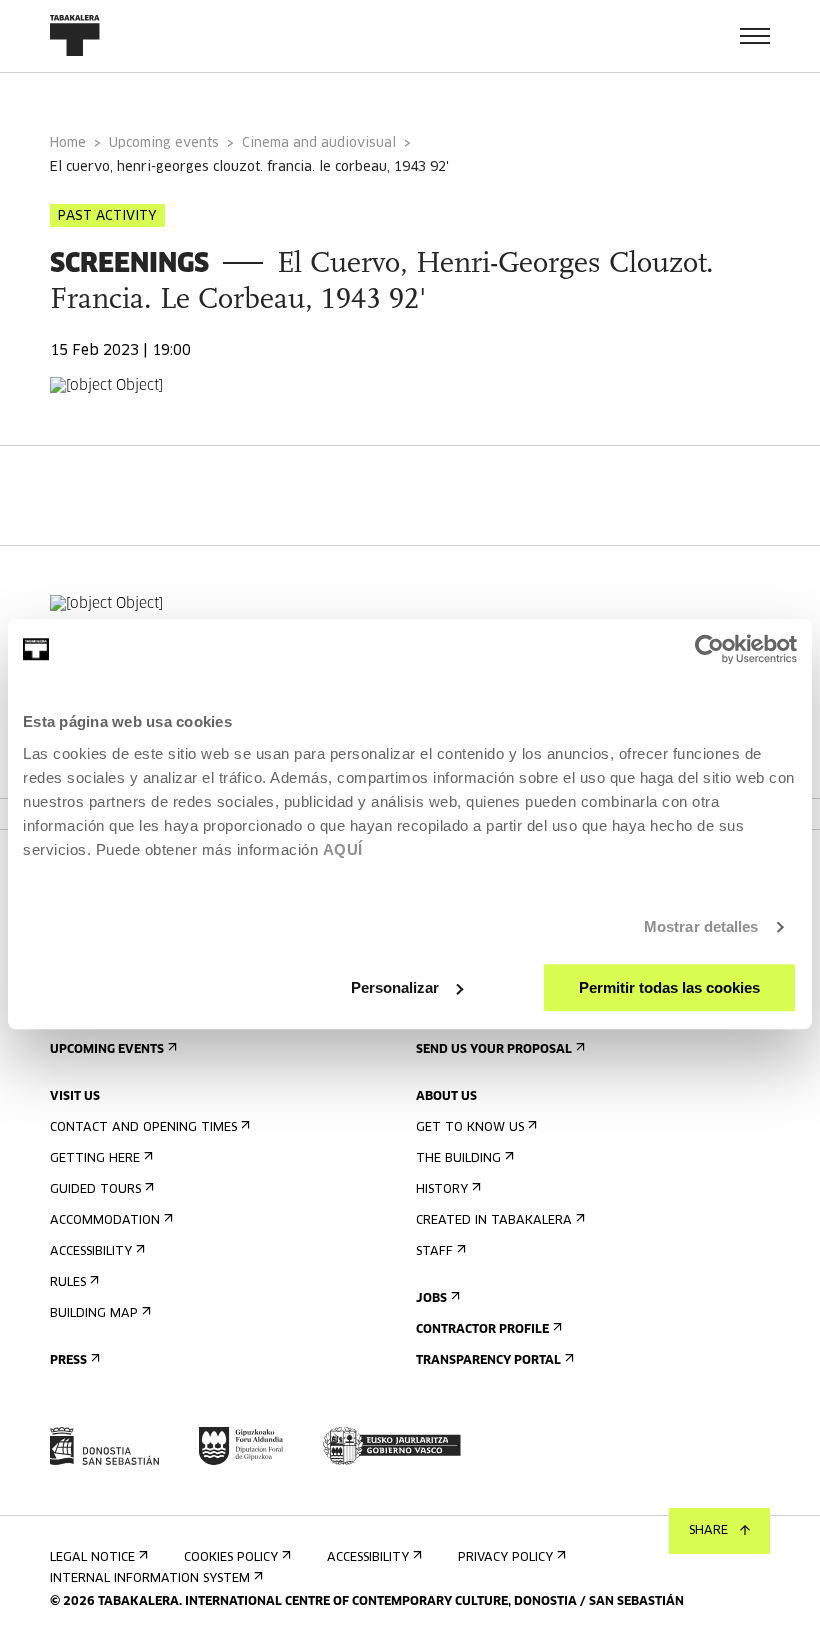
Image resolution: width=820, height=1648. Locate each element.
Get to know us (470, 1128)
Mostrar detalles (701, 926)
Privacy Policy (505, 1558)
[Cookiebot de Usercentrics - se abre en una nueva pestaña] (709, 649)
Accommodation (105, 1221)
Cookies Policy (231, 1558)
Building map (94, 1314)
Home (68, 143)
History (442, 1190)
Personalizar (395, 987)
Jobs (431, 1299)
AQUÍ (343, 849)
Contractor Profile (482, 1330)
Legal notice (92, 1558)
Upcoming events (164, 143)
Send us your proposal (494, 1050)
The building (458, 1159)
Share (708, 1531)
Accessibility (91, 1252)
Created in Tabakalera (494, 1221)
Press (68, 1361)
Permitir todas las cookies (669, 987)
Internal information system (150, 1579)
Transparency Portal (488, 1361)
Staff (434, 1252)
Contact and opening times (143, 1128)
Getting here (95, 1159)
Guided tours (95, 1190)
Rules (68, 1283)
